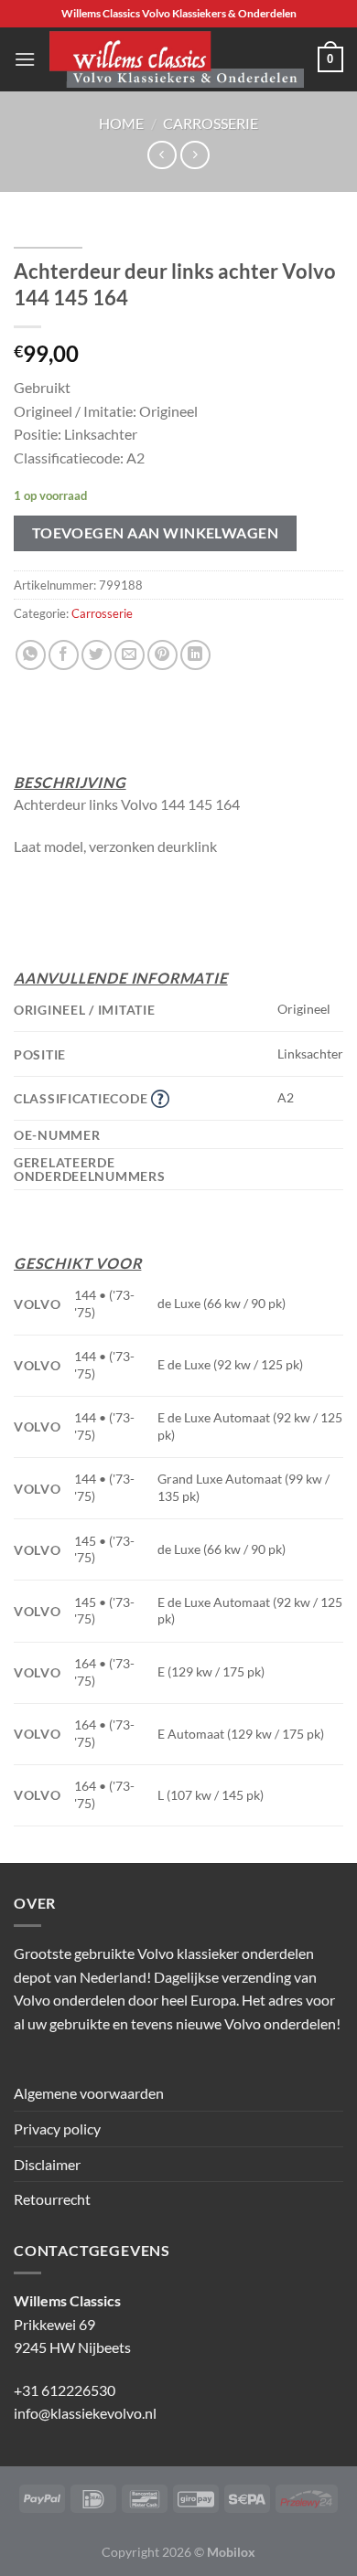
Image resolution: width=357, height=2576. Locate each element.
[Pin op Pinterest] (162, 655)
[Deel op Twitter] (97, 655)
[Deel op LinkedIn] (195, 655)
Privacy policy (57, 2129)
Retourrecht (52, 2199)
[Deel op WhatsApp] (31, 655)
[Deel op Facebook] (64, 655)
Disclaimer (47, 2164)
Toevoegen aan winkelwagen (156, 533)
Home (121, 123)
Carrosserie (211, 123)
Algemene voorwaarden (89, 2093)
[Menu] (25, 59)
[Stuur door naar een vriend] (130, 655)
